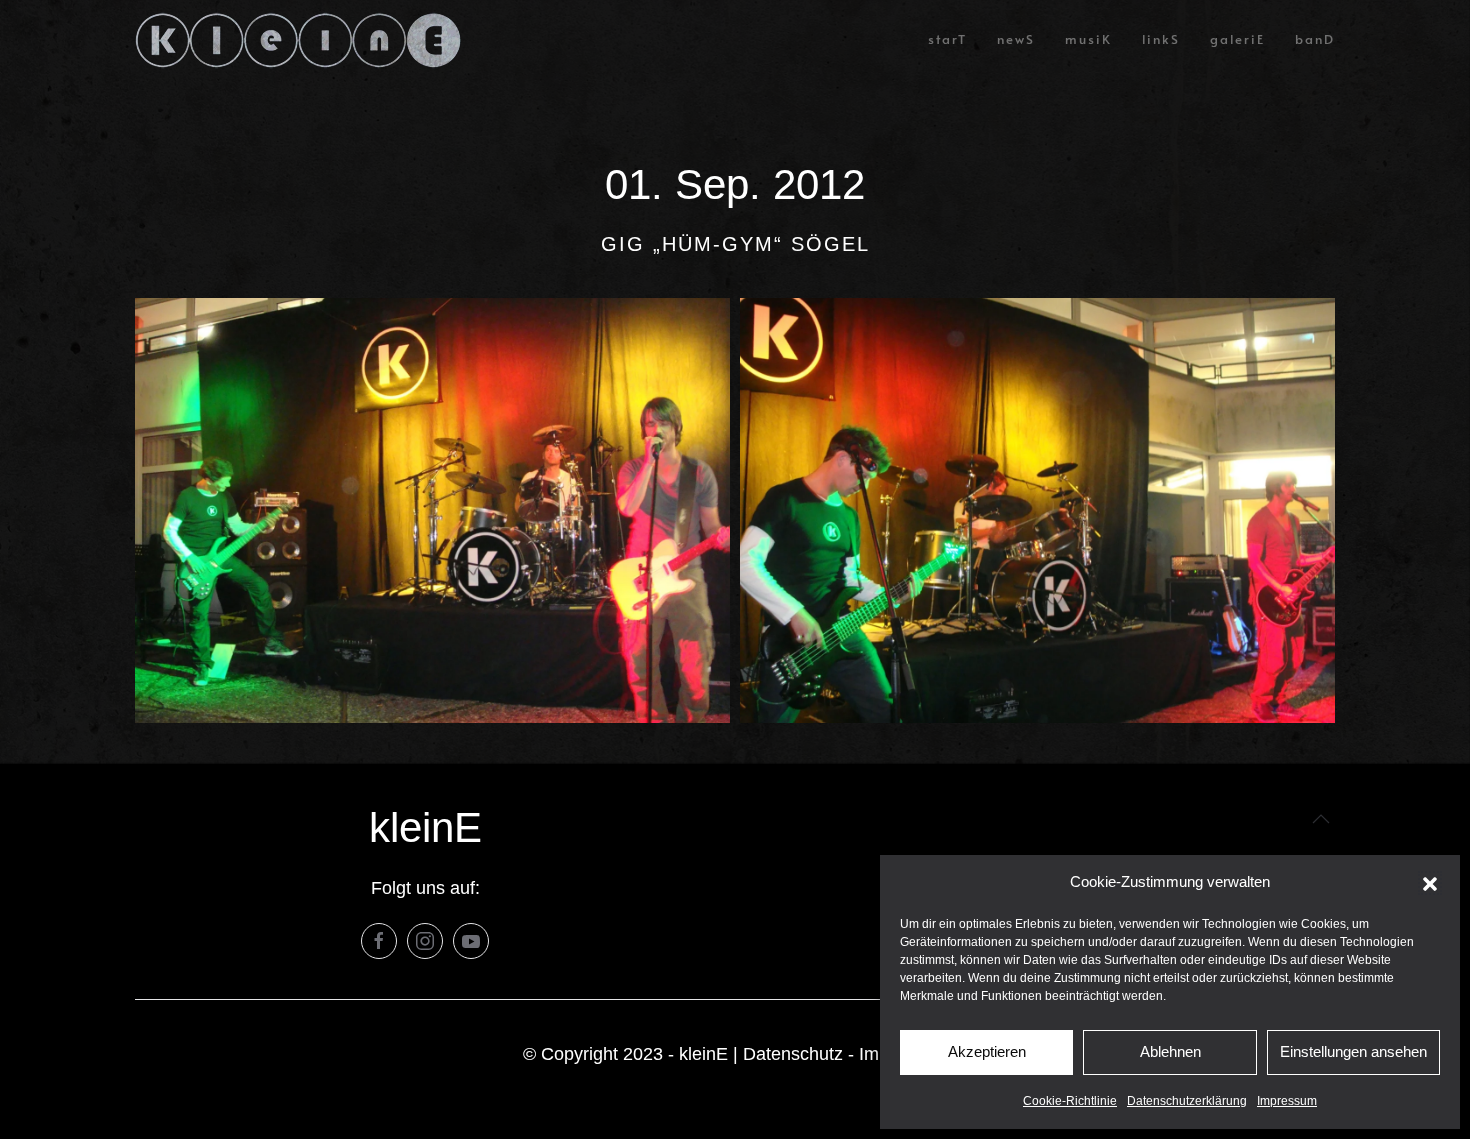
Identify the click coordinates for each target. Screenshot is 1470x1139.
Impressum (1287, 1101)
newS (1016, 39)
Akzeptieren (987, 1051)
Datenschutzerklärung (1187, 1101)
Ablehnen (1170, 1051)
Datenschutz (793, 1054)
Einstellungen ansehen (1353, 1051)
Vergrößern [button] (432, 511)
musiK (1088, 39)
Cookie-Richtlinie (1070, 1101)
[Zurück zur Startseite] (298, 40)
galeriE (1237, 39)
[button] (1430, 883)
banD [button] (1315, 39)
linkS (1161, 39)
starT (947, 39)
